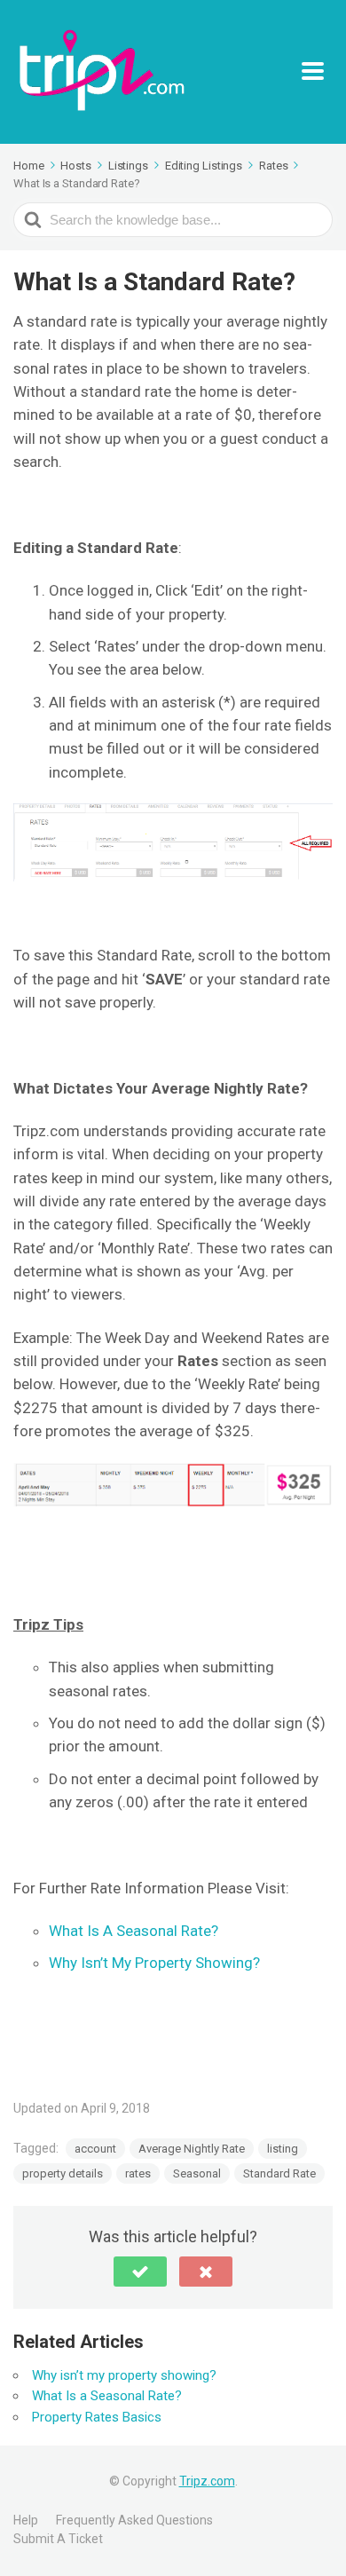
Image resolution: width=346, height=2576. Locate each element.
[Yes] (140, 2272)
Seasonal (197, 2173)
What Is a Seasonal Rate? (107, 2396)
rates (138, 2173)
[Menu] (317, 72)
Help (26, 2520)
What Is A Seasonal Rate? (134, 1931)
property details (63, 2173)
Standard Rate (279, 2173)
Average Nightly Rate (192, 2149)
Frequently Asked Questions (134, 2520)
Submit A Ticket (58, 2539)
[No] (206, 2272)
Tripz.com (207, 2481)
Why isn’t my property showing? (124, 2375)
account (95, 2149)
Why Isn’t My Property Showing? (154, 1963)
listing (283, 2149)
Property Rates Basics (97, 2417)
